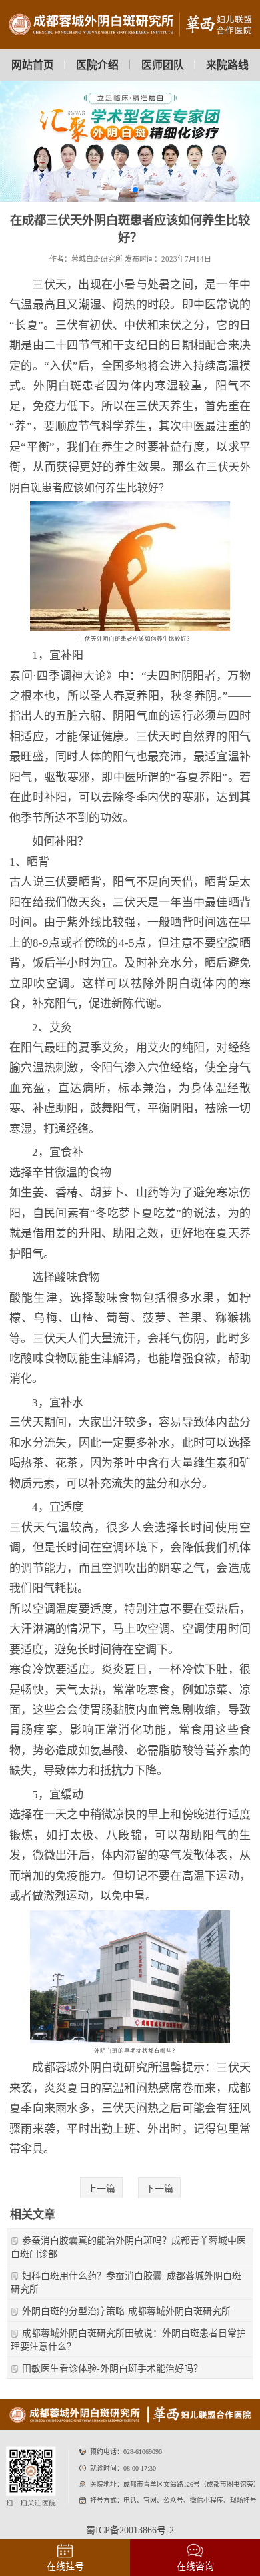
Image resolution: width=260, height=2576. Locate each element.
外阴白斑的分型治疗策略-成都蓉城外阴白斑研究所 (126, 2311)
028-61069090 (143, 2452)
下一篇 (159, 2189)
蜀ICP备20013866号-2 (130, 2530)
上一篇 (101, 2189)
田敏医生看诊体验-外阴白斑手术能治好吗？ (112, 2369)
